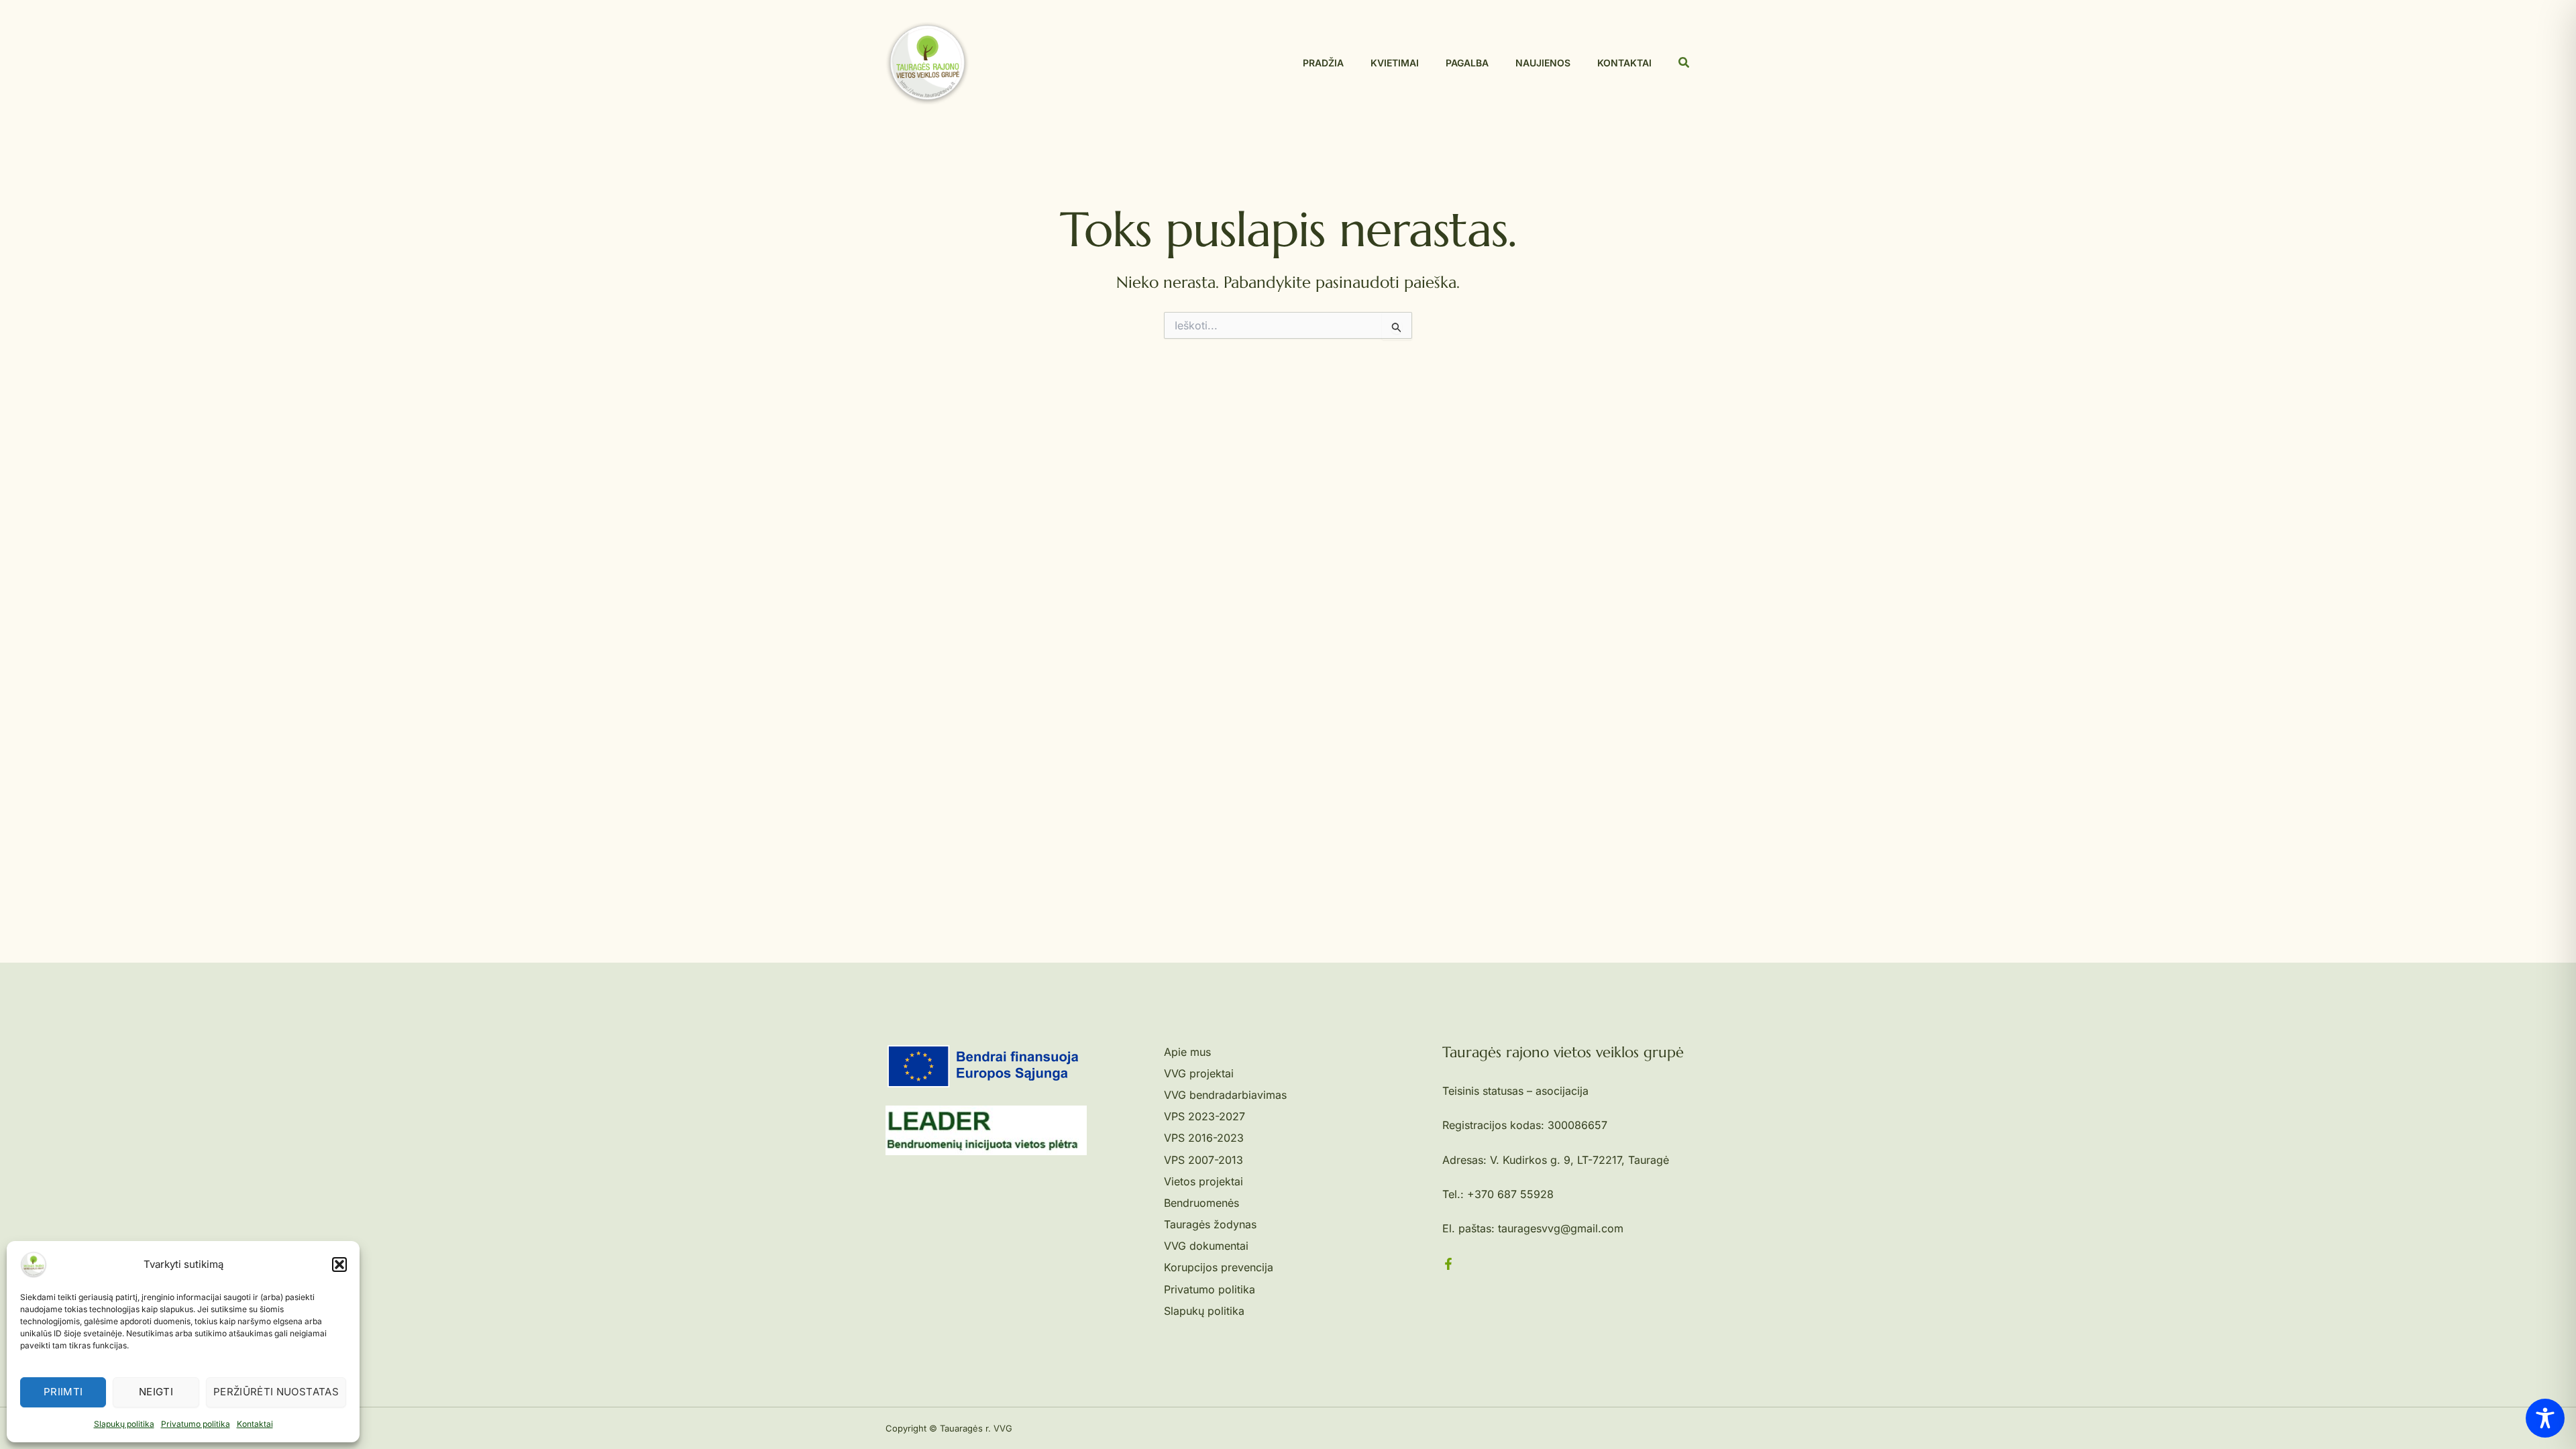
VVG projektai (1199, 1073)
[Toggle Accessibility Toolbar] (2545, 1418)
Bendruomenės (1201, 1203)
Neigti (156, 1392)
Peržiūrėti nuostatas (276, 1392)
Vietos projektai (1203, 1181)
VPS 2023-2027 (1204, 1116)
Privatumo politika (196, 1424)
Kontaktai (255, 1424)
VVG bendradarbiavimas (1225, 1095)
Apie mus (1187, 1052)
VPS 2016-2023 (1204, 1138)
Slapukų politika (124, 1424)
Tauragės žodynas (1210, 1224)
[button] (339, 1265)
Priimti (63, 1392)
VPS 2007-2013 (1203, 1160)
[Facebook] (1448, 1264)
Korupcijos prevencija (1219, 1267)
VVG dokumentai (1206, 1246)
